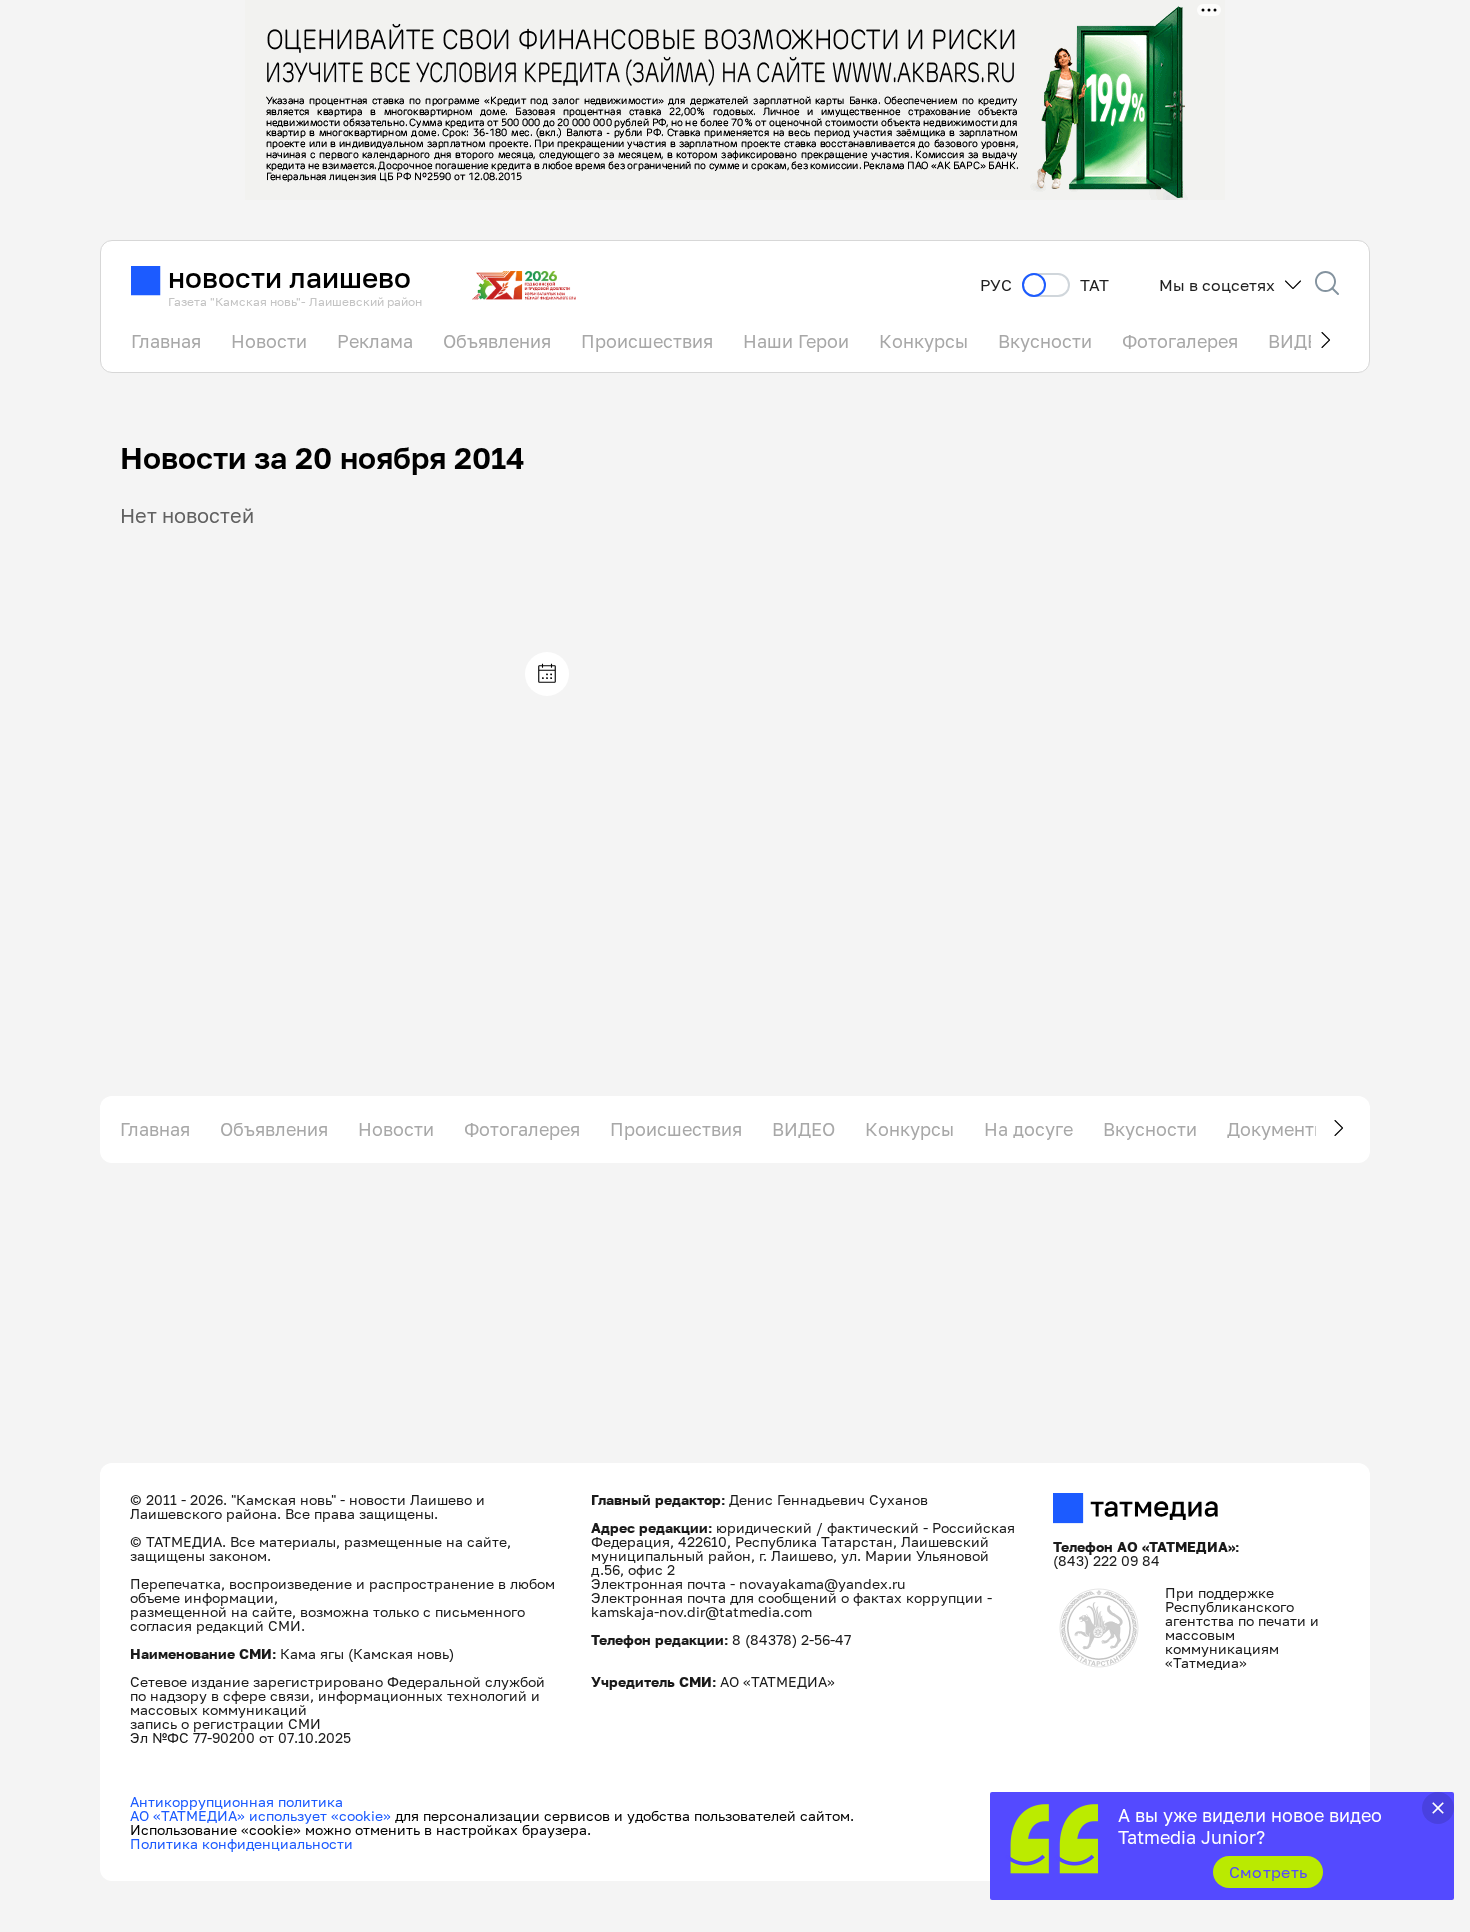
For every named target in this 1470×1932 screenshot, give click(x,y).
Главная (166, 341)
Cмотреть (1268, 1872)
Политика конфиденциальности (241, 1843)
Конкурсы (923, 341)
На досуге (1028, 1129)
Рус (996, 285)
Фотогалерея (1180, 341)
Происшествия (647, 341)
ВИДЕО (803, 1129)
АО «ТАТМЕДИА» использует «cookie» (260, 1815)
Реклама (375, 341)
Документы (1277, 1129)
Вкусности (1045, 341)
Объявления (497, 341)
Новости (269, 341)
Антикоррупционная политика (236, 1801)
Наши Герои (796, 341)
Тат (1094, 285)
